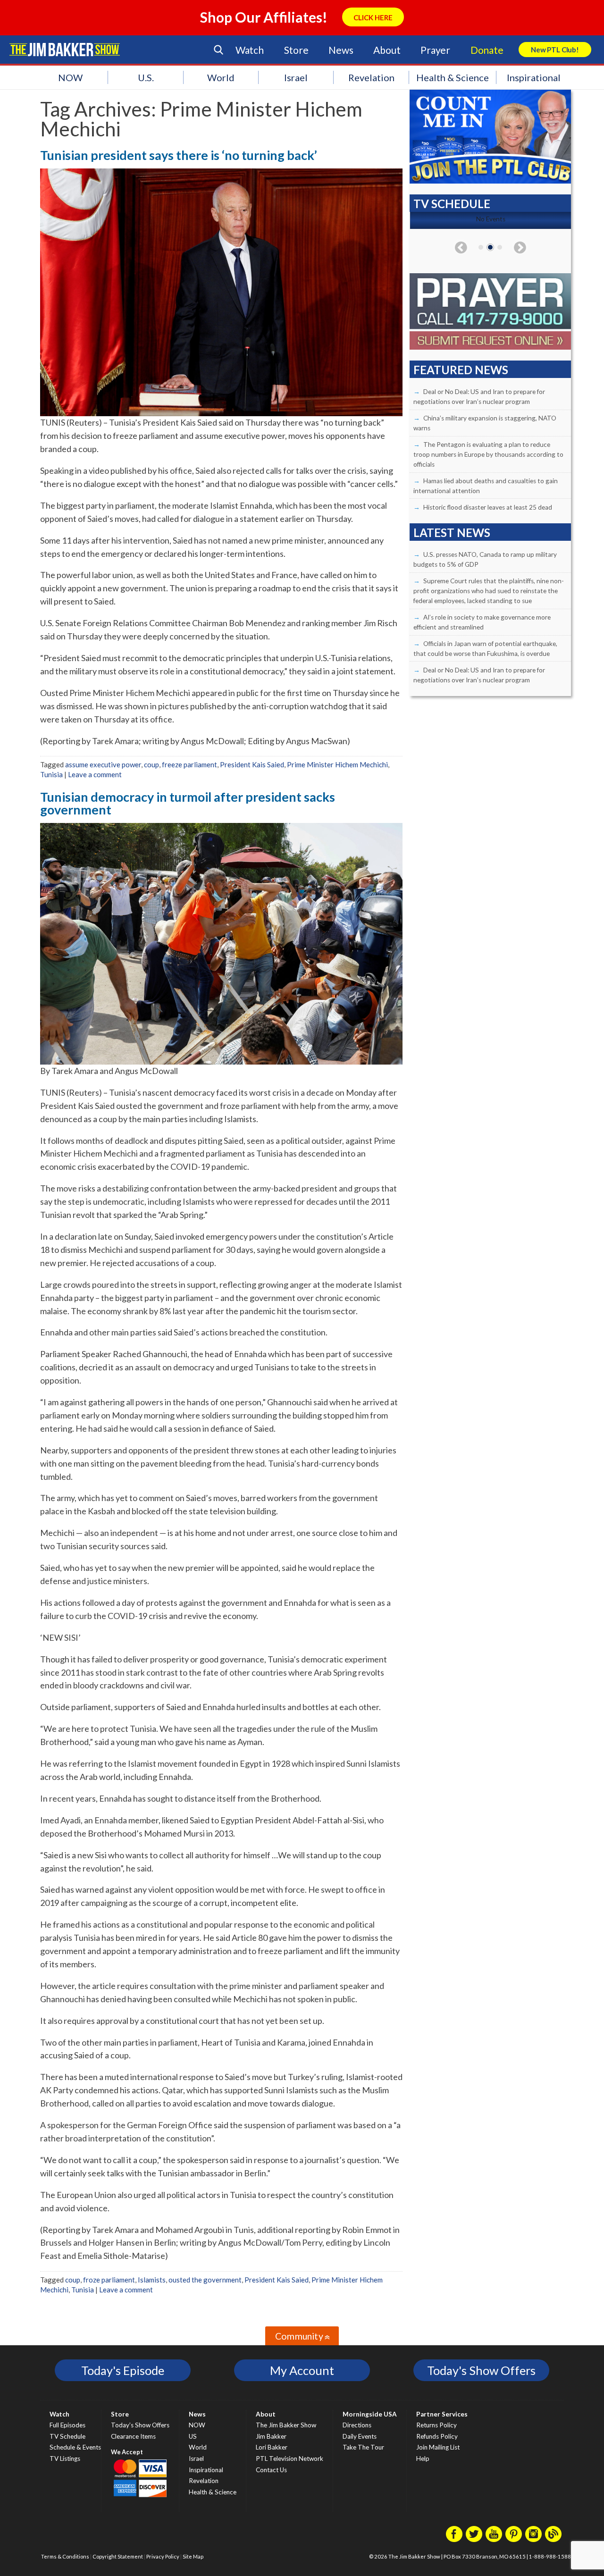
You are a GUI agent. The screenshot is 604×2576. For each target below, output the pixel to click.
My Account (302, 2370)
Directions (357, 2425)
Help (423, 2459)
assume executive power (103, 764)
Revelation (371, 77)
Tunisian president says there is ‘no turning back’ (179, 155)
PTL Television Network (289, 2459)
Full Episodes (67, 2425)
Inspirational (534, 77)
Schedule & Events (75, 2447)
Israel (296, 77)
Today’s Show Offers (140, 2425)
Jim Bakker (65, 50)
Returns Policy (436, 2425)
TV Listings (65, 2459)
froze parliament (109, 2280)
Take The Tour (363, 2447)
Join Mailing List (438, 2447)
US (193, 2436)
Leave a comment (95, 774)
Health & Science (453, 77)
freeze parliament (189, 764)
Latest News (452, 533)
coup (151, 764)
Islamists (152, 2280)
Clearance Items (133, 2436)
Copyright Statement (118, 2556)
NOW (70, 77)
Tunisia (51, 774)
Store (296, 50)
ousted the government (205, 2280)
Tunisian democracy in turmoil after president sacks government (188, 803)
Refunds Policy (437, 2436)
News (341, 50)
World (221, 77)
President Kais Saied (252, 764)
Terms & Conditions (65, 2556)
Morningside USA (370, 2414)
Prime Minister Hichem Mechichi (337, 764)
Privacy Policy (163, 2556)
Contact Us (271, 2470)
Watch (250, 50)
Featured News (461, 370)
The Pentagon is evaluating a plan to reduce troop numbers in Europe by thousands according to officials (488, 454)
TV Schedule (67, 2436)
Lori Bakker (272, 2447)
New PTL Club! (555, 50)
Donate (487, 50)
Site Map (193, 2556)
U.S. (146, 77)
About (387, 50)
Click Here (373, 17)
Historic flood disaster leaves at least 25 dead (488, 507)
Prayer (435, 50)
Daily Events (360, 2436)
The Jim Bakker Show (286, 2425)
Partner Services (442, 2414)
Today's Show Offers (481, 2370)
